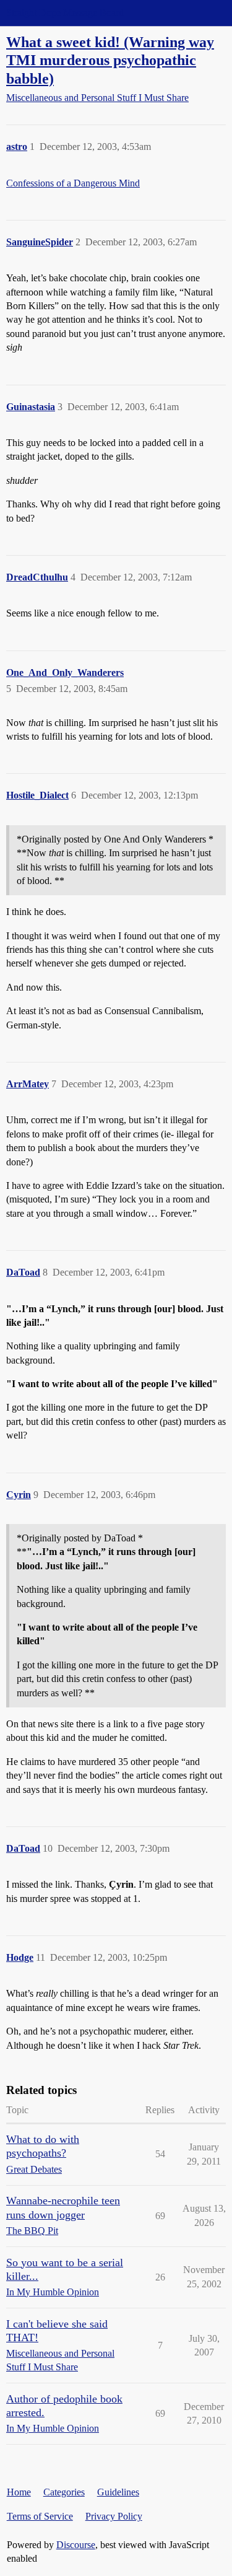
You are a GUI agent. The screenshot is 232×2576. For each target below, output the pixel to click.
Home (19, 2492)
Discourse (76, 2545)
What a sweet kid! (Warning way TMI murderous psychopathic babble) (110, 60)
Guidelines (118, 2492)
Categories (64, 2492)
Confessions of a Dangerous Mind (73, 183)
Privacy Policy (114, 2516)
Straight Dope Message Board (65, 13)
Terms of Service (40, 2516)
